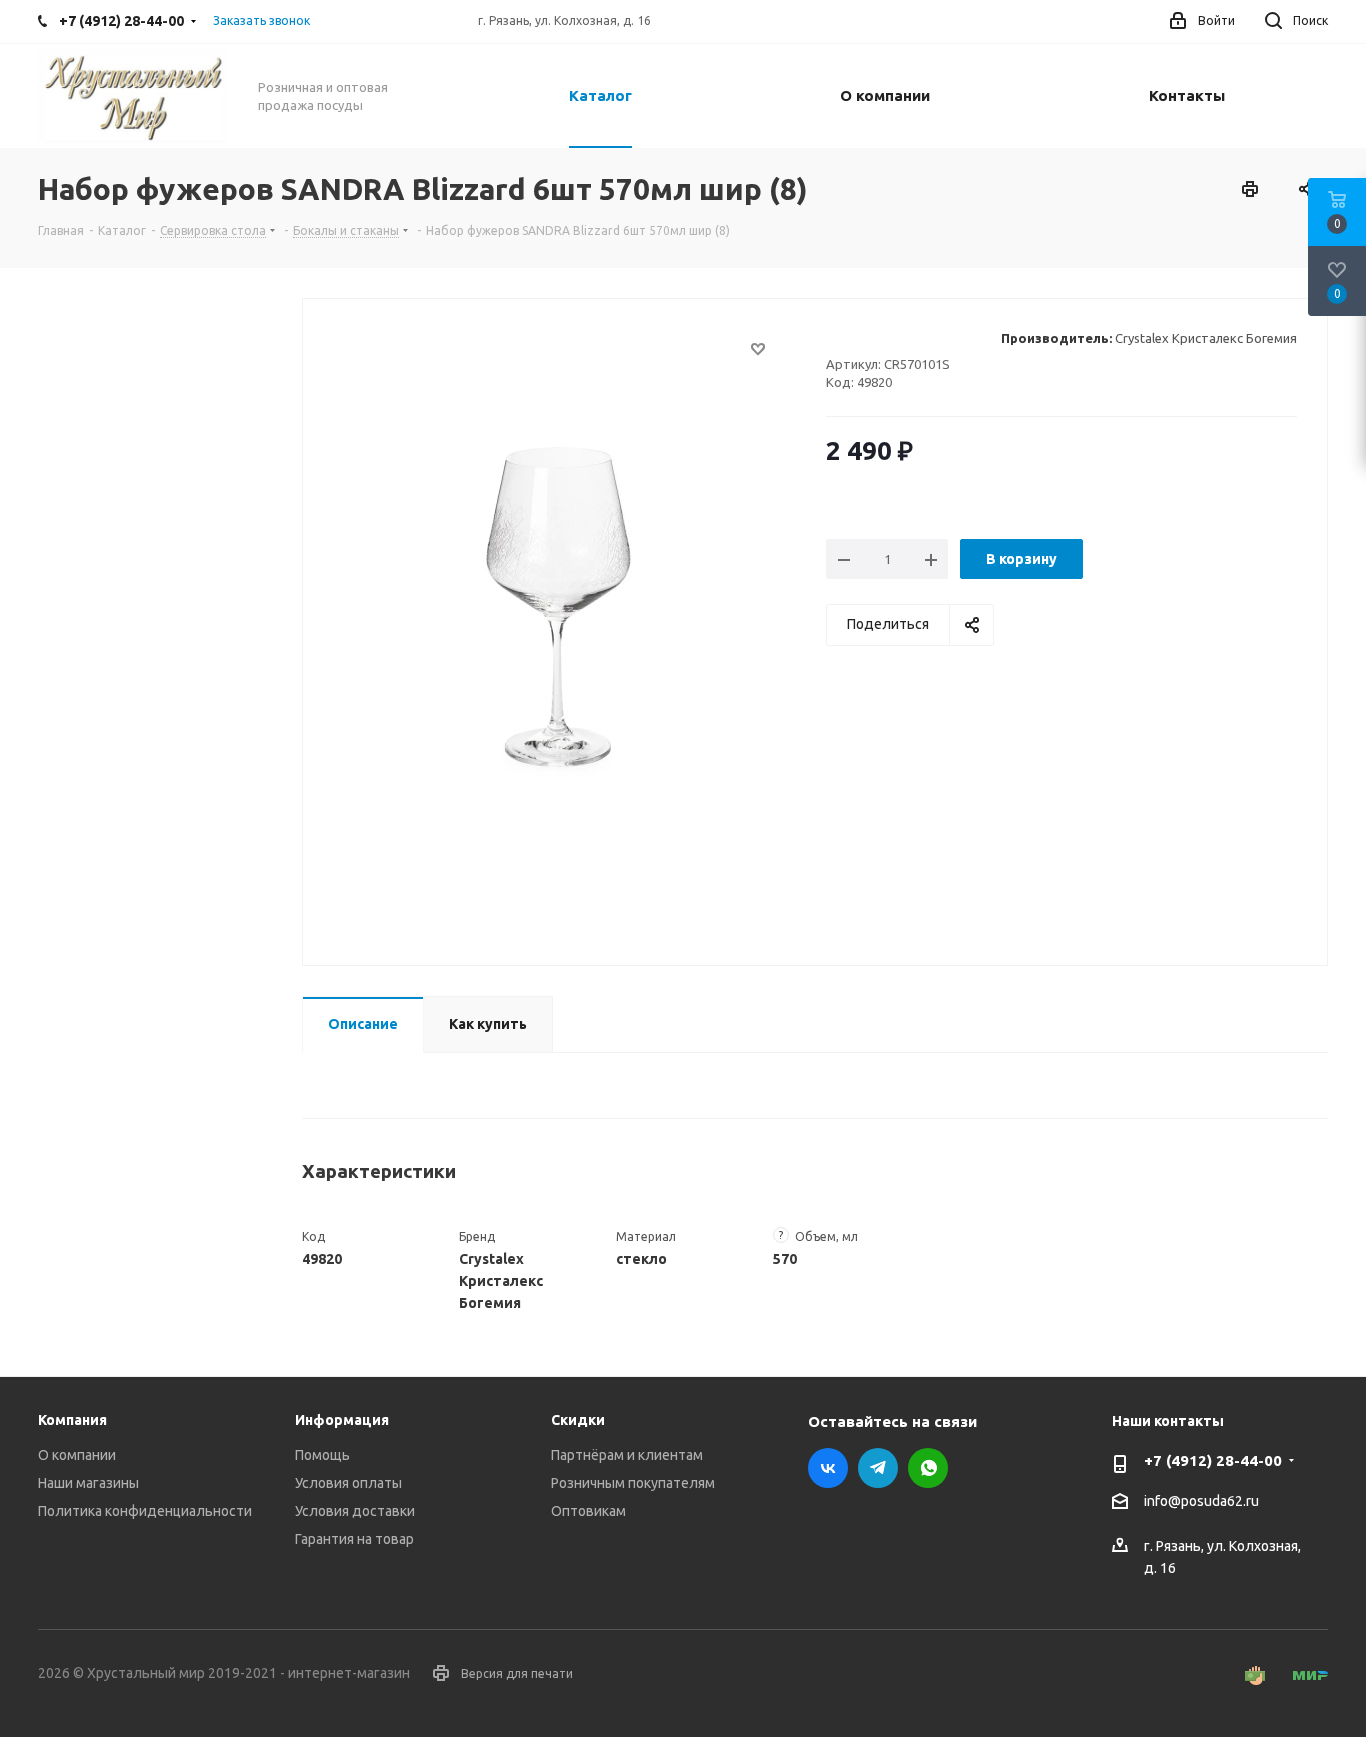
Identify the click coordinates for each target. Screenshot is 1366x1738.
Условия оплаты (348, 1483)
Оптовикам (588, 1511)
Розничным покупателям (633, 1483)
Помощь (322, 1455)
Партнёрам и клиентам (627, 1455)
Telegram (878, 1468)
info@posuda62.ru (1201, 1502)
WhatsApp (928, 1468)
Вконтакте (828, 1468)
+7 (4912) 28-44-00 (1213, 1460)
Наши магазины (88, 1483)
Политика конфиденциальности (145, 1511)
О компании (77, 1455)
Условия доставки (355, 1511)
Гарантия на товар (354, 1539)
